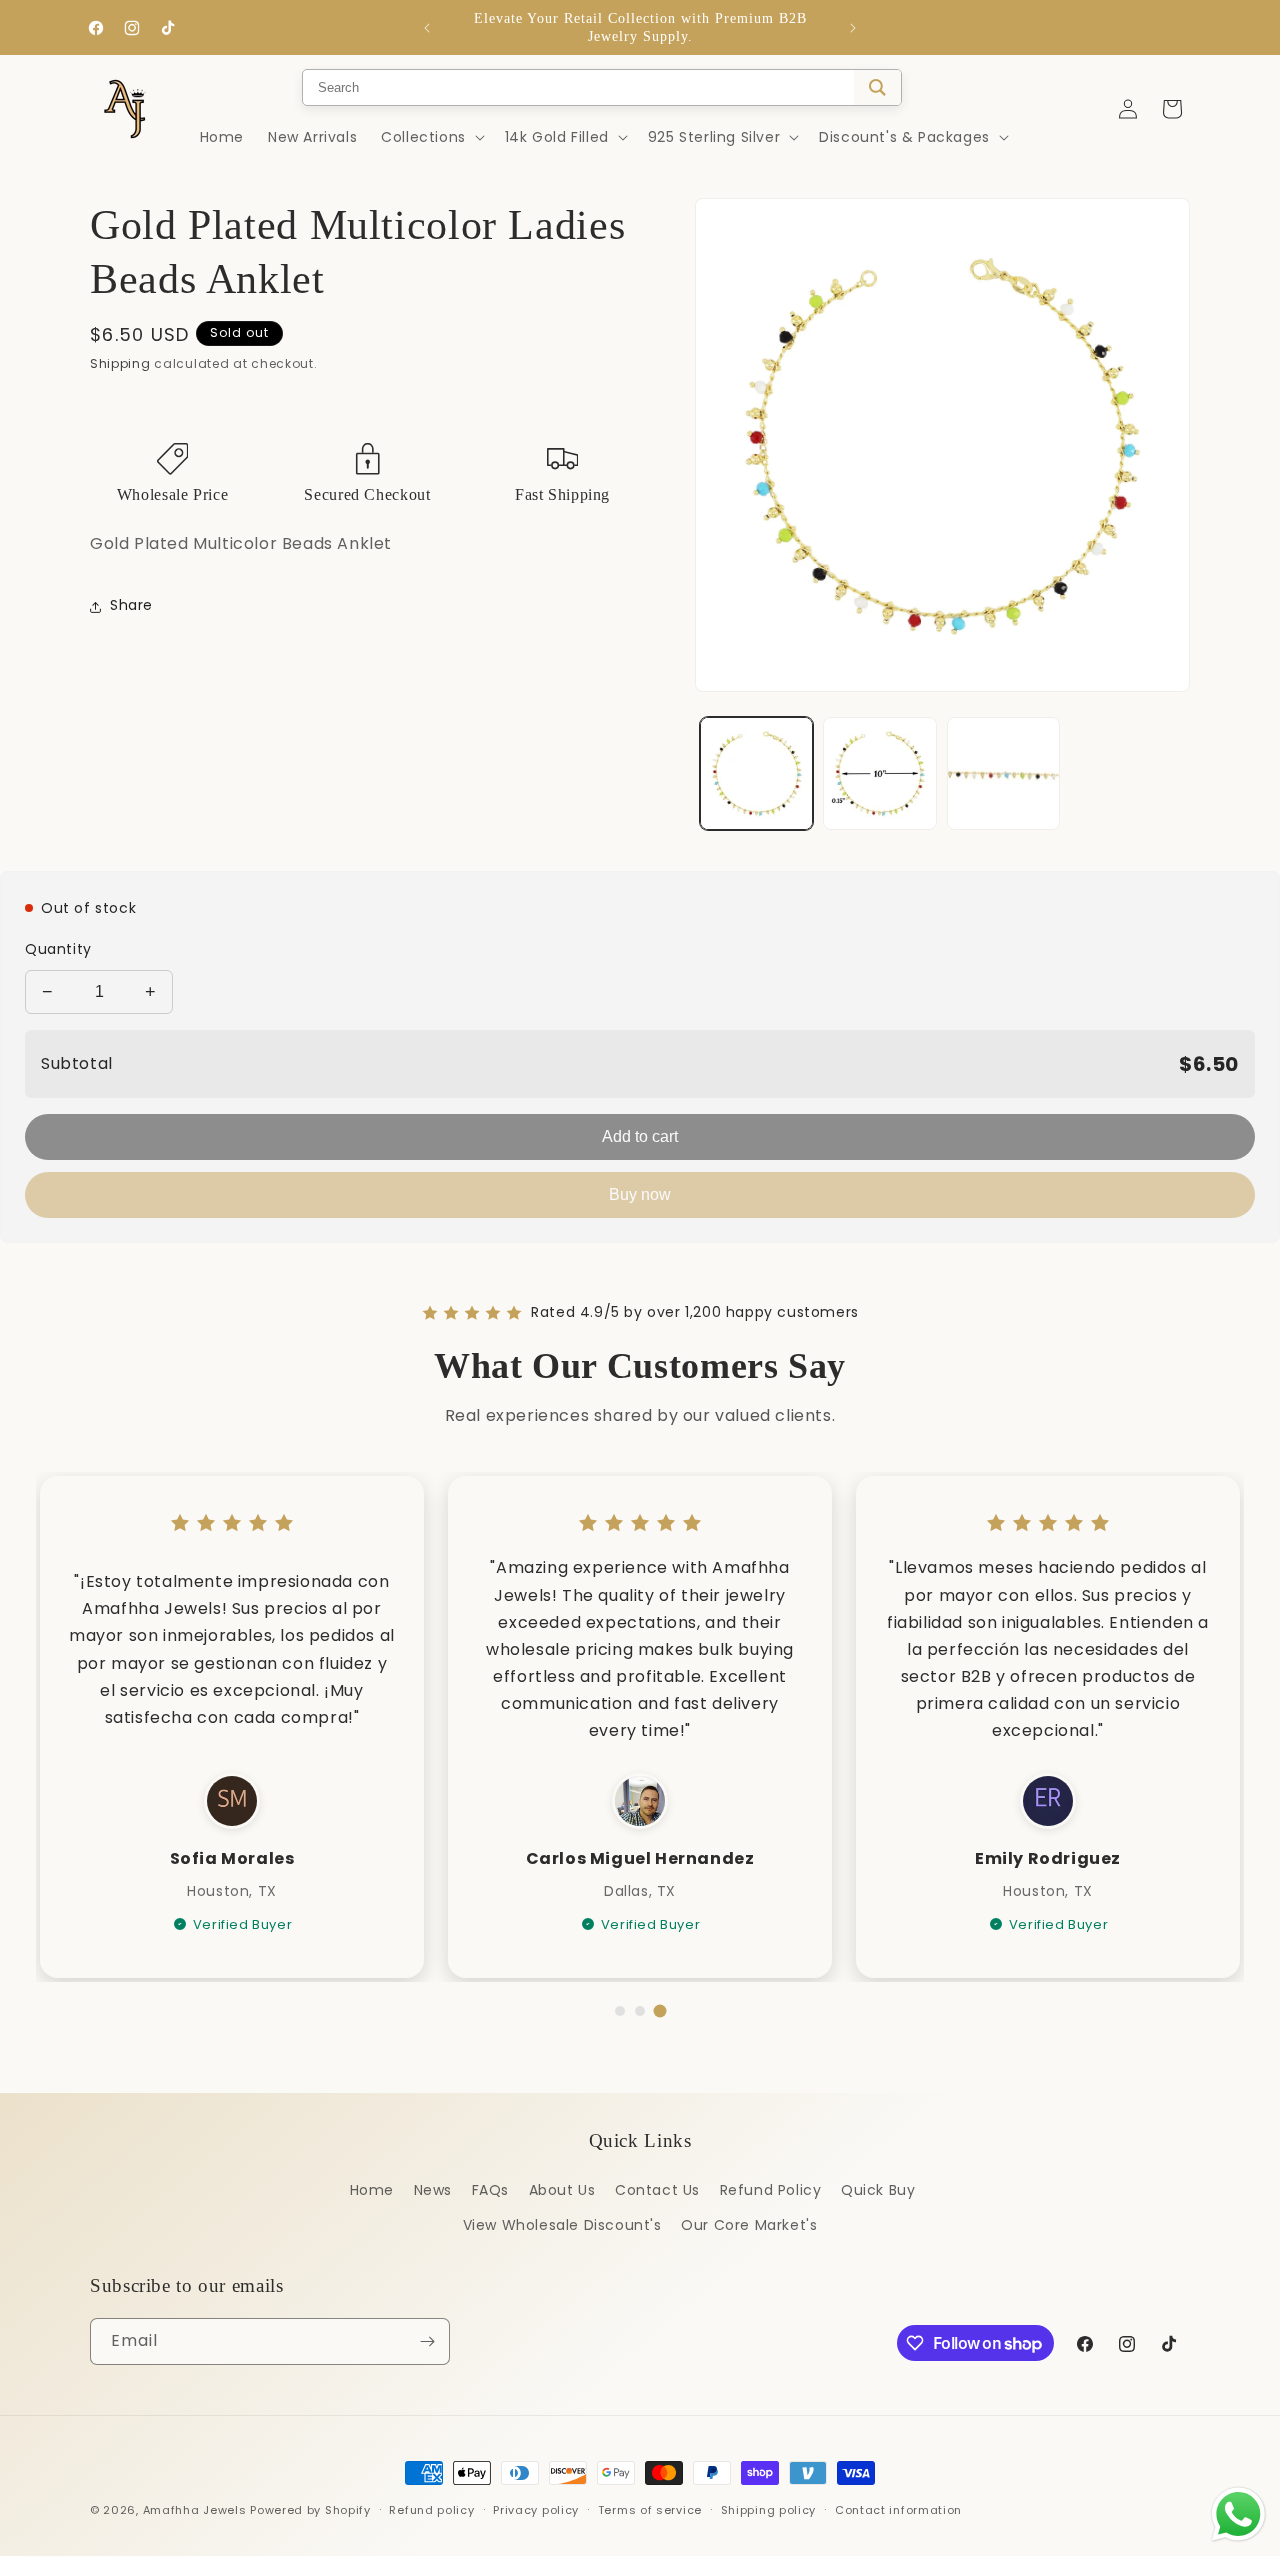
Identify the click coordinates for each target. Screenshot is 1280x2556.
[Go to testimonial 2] (640, 2011)
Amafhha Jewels (195, 2510)
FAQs (490, 2190)
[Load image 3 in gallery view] (1003, 773)
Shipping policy (769, 2510)
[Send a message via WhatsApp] (1238, 2514)
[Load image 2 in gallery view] (879, 773)
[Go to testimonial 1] (620, 2011)
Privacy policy (536, 2510)
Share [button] (131, 606)
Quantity (58, 949)
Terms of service (650, 2510)
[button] (431, 137)
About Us (562, 2190)
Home (372, 2190)
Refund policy (431, 2510)
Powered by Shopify (310, 2510)
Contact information (898, 2510)
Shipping (120, 363)
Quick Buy (878, 2190)
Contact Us (657, 2190)
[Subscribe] (427, 2341)
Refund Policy (771, 2190)
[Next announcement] (853, 28)
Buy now (640, 1194)
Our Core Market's (749, 2225)
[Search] (877, 87)
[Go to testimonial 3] (660, 2011)
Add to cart (640, 1136)
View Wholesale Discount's (562, 2225)
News (433, 2190)
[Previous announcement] (427, 28)
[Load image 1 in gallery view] (756, 773)
